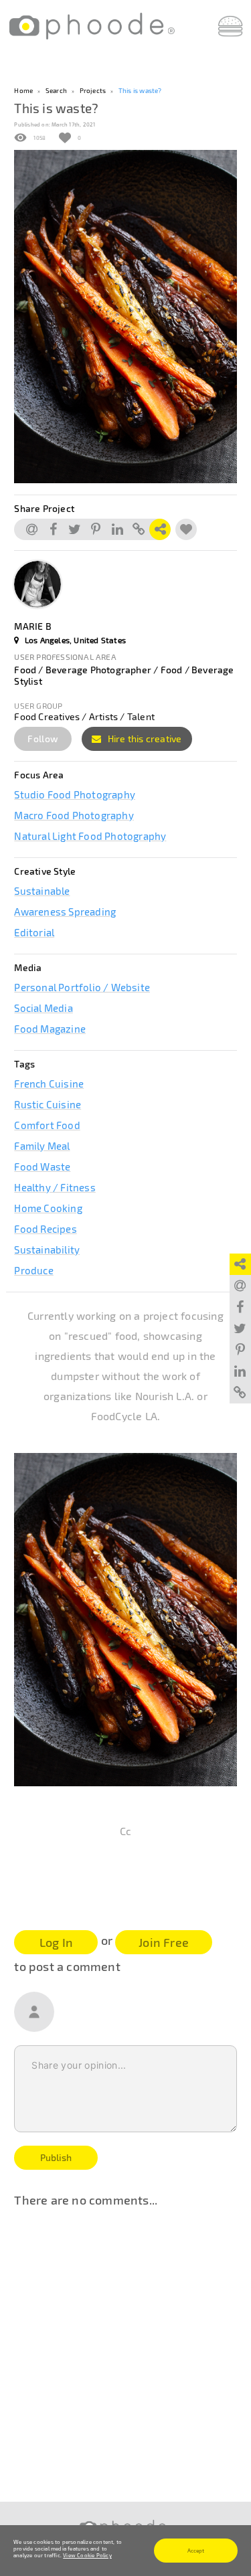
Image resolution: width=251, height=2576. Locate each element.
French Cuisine (49, 1084)
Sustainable (42, 891)
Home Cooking (48, 1208)
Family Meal (42, 1146)
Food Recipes (45, 1229)
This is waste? (140, 90)
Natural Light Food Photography (90, 836)
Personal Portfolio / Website (82, 987)
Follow (43, 739)
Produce (33, 1270)
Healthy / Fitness (55, 1187)
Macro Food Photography (74, 815)
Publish (56, 2157)
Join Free (164, 1942)
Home (23, 90)
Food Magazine (50, 1029)
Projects (93, 90)
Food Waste (42, 1167)
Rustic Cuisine (48, 1104)
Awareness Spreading (65, 912)
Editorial (34, 932)
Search (56, 90)
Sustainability (47, 1250)
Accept (196, 2551)
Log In (56, 1942)
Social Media (43, 1008)
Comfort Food (47, 1125)
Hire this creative (144, 739)
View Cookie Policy (87, 2555)
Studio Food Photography (75, 794)
